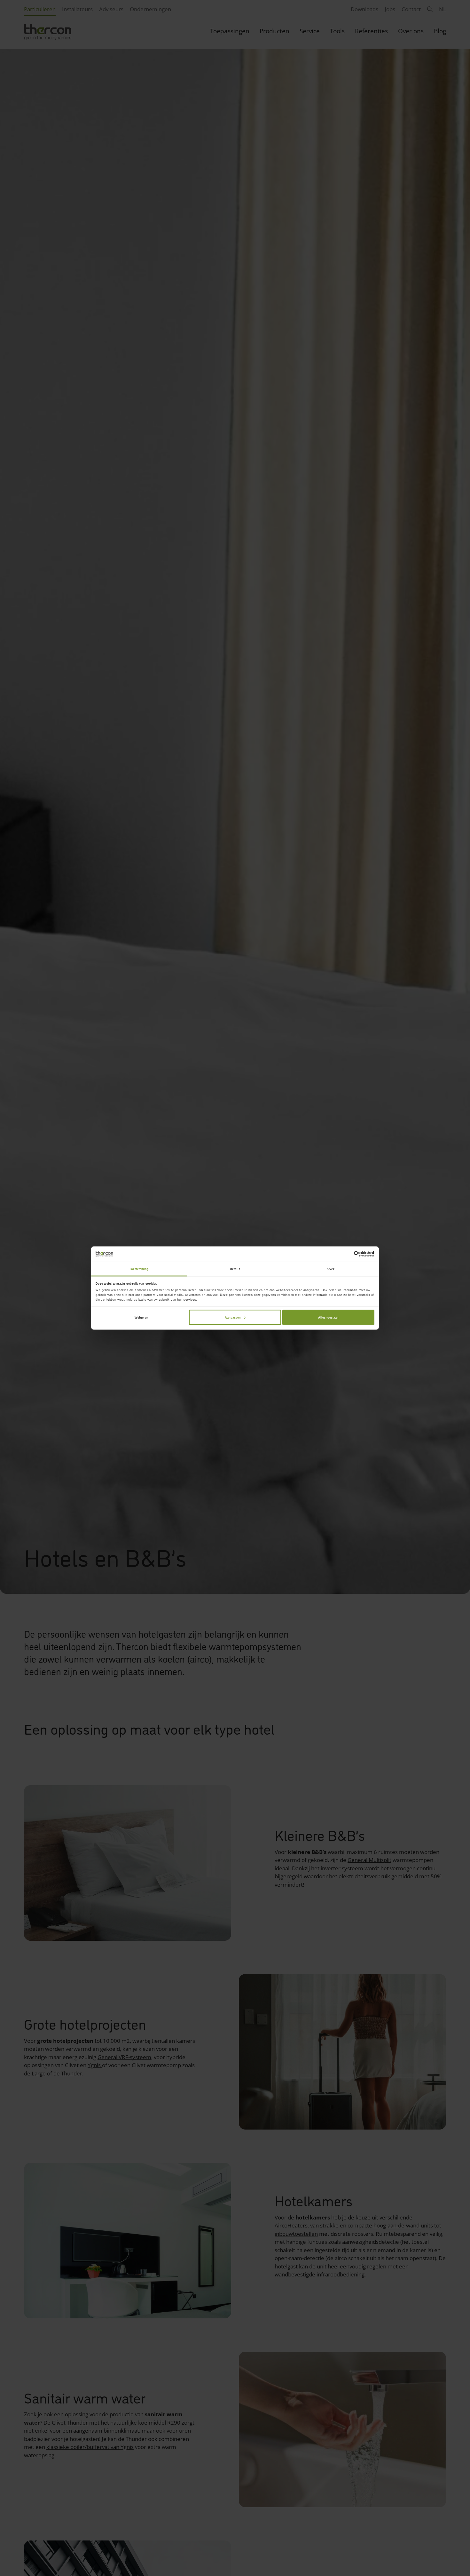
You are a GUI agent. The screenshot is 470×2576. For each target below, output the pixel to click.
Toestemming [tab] (139, 1269)
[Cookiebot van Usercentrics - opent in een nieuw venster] (346, 1254)
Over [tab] (331, 1269)
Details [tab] (235, 1269)
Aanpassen (233, 1317)
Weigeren (141, 1317)
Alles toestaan (328, 1317)
